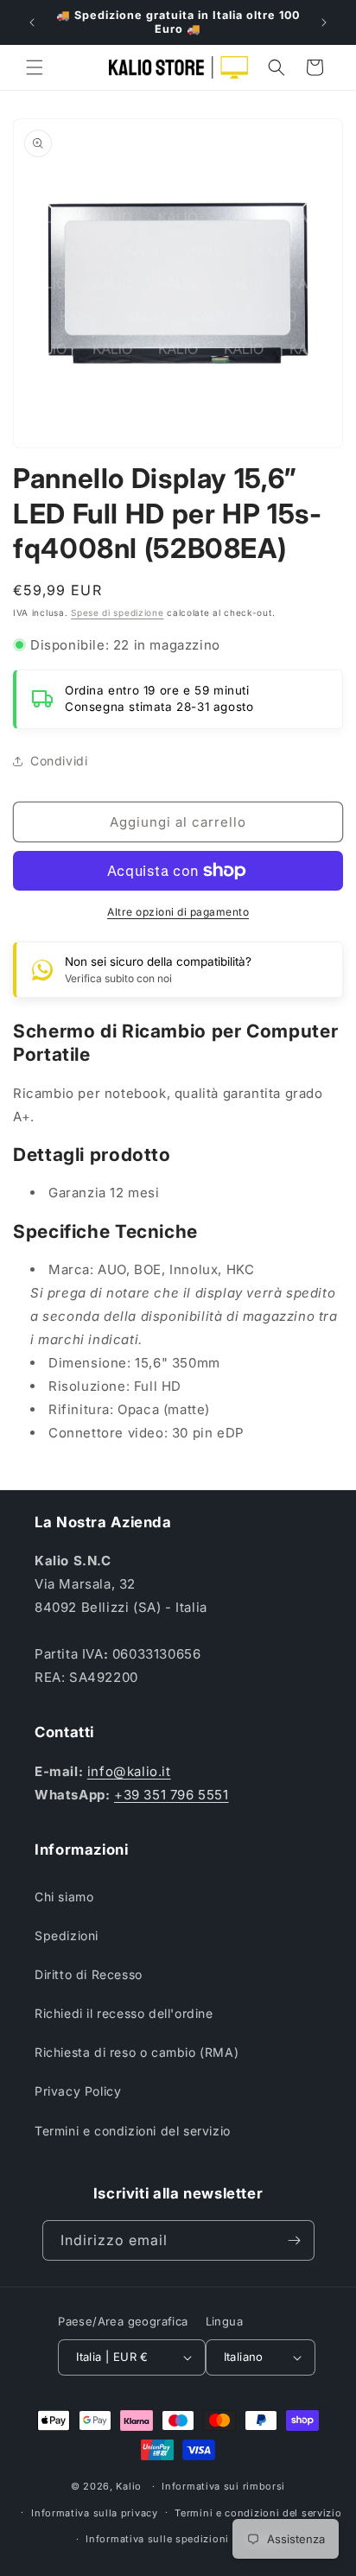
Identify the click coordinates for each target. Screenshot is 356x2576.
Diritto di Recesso (89, 1974)
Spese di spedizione (117, 612)
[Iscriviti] (295, 2240)
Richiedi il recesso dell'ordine (124, 2013)
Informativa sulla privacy (95, 2513)
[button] (35, 67)
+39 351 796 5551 (172, 1795)
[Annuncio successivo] (324, 22)
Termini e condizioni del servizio (133, 2131)
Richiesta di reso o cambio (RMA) (137, 2052)
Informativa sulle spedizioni (157, 2539)
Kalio (129, 2486)
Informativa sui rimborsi (223, 2486)
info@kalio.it (129, 1771)
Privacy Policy (78, 2091)
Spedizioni (67, 1935)
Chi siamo (64, 1897)
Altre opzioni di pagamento (178, 912)
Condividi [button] (59, 761)
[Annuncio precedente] (32, 22)
